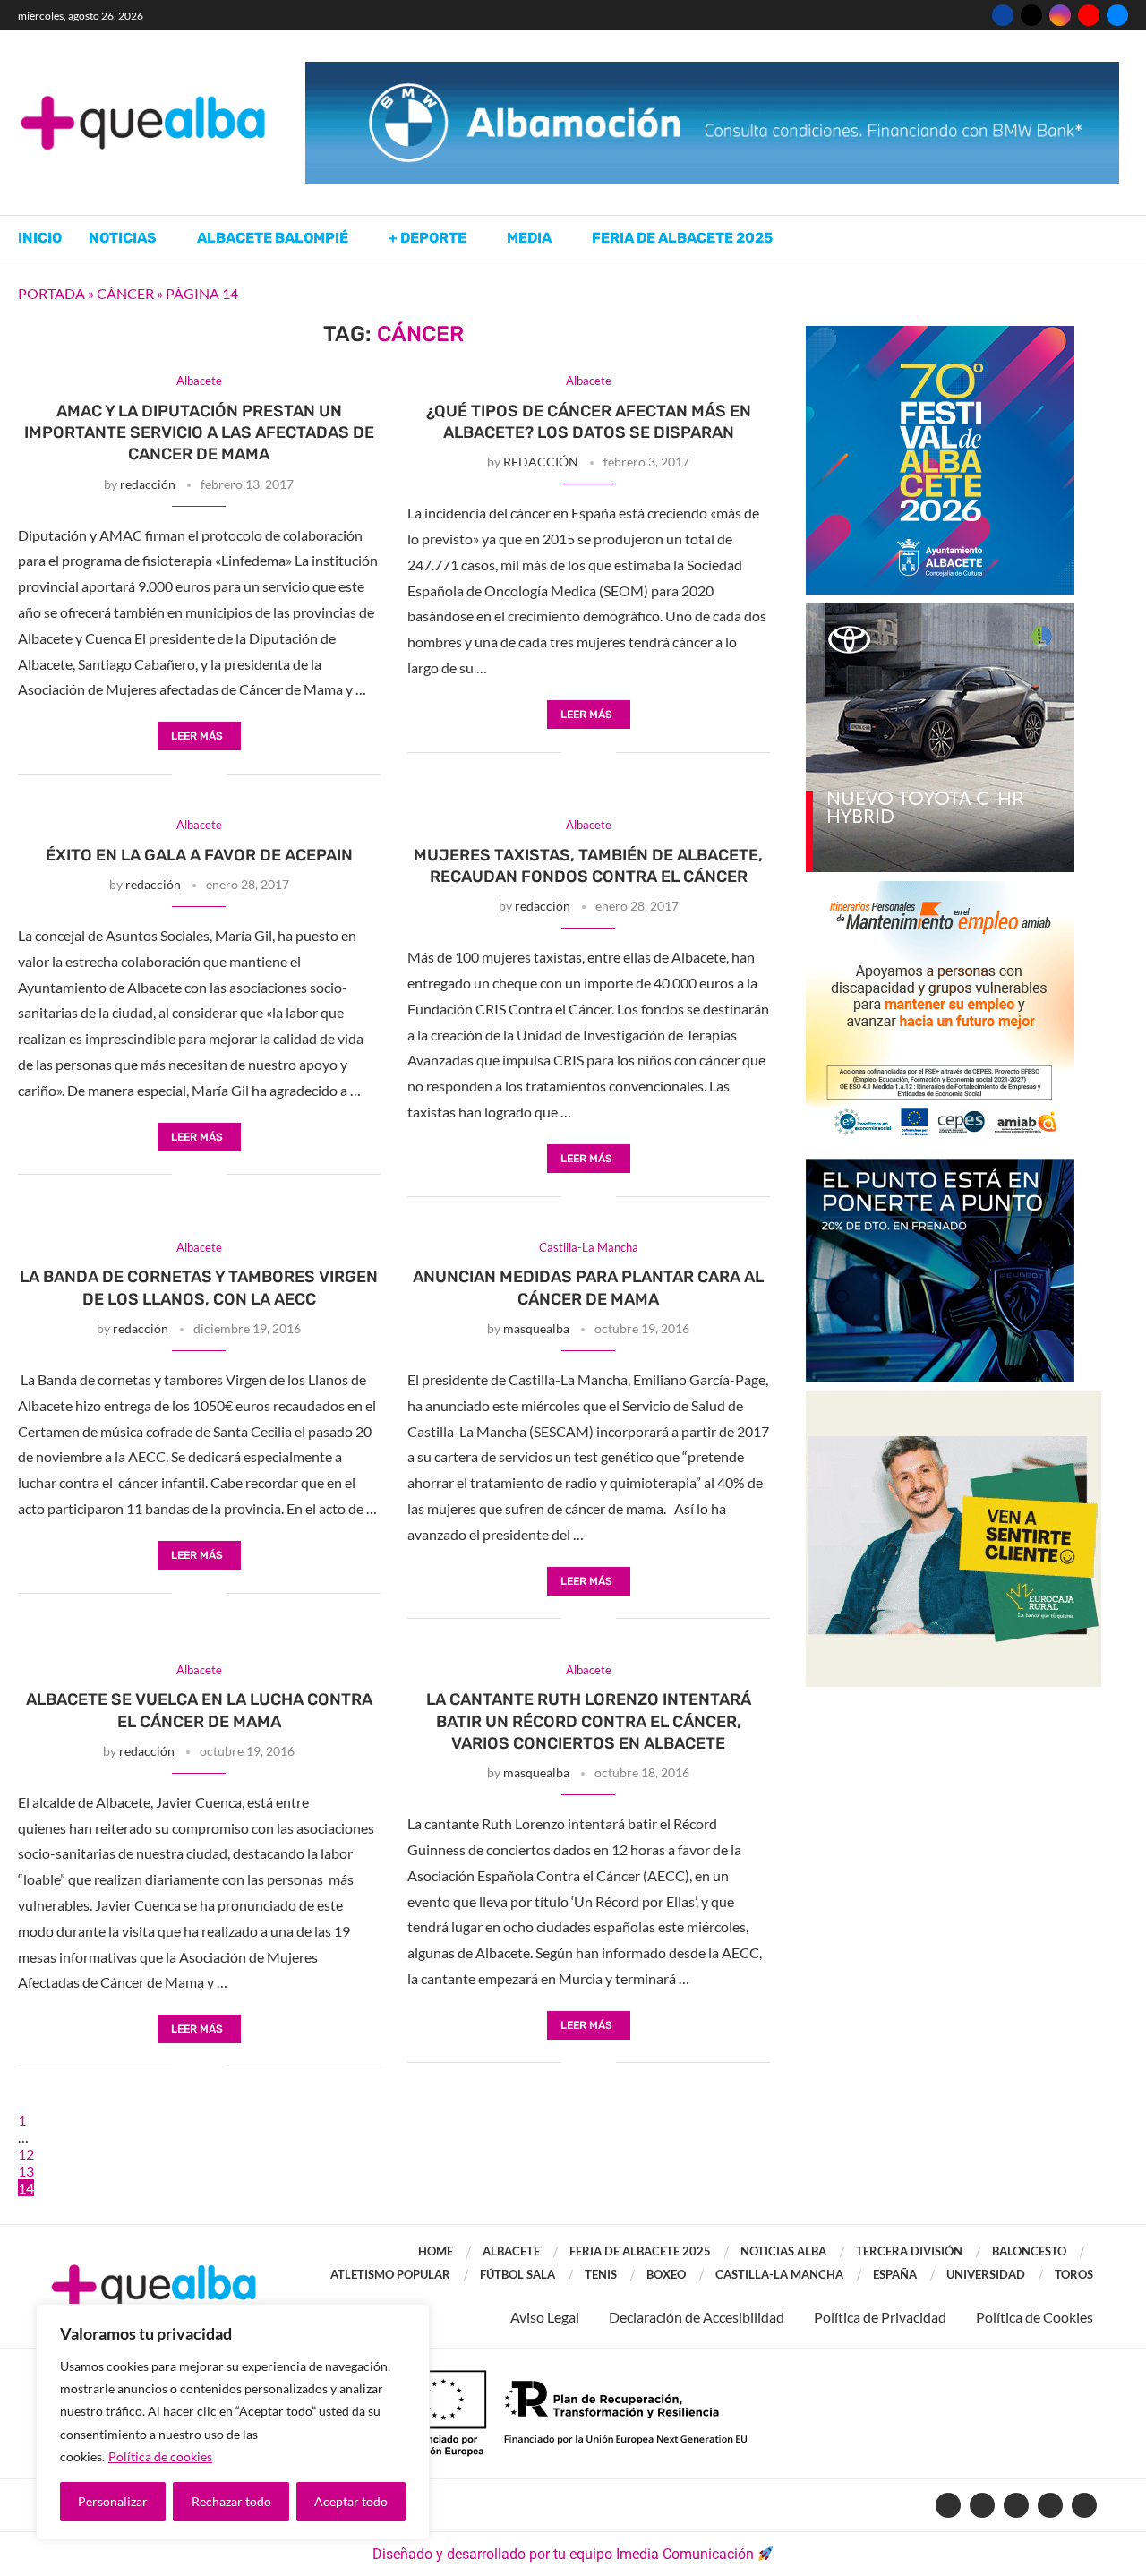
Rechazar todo (231, 2501)
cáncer (125, 293)
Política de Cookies (1035, 2317)
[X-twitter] (982, 2505)
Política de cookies (160, 2456)
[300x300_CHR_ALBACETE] (940, 612)
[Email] (1117, 15)
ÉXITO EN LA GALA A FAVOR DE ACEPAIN (199, 855)
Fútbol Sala (517, 2274)
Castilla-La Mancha (779, 2274)
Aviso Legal (545, 2317)
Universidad (986, 2274)
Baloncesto (1029, 2251)
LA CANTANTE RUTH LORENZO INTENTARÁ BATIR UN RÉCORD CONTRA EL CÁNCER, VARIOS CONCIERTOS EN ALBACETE (589, 1721)
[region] (233, 2422)
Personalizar (113, 2501)
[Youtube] (1089, 15)
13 (26, 2171)
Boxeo (666, 2274)
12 (26, 2154)
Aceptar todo (351, 2501)
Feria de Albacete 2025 (682, 238)
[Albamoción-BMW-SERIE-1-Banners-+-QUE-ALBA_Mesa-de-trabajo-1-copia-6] (712, 70)
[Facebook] (1003, 15)
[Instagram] (1060, 15)
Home (436, 2251)
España (895, 2274)
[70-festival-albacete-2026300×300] (940, 334)
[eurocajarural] (954, 1400)
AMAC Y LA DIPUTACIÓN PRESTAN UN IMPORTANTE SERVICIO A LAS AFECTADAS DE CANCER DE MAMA (199, 433)
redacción (148, 484)
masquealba (536, 1328)
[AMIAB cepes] (940, 890)
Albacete (511, 2251)
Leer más (197, 736)
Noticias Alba (783, 2251)
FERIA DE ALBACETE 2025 (640, 2251)
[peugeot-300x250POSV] (940, 1167)
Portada (51, 293)
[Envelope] (1084, 2505)
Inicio (40, 238)
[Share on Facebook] (186, 775)
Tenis (601, 2274)
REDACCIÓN (541, 462)
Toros (1074, 2274)
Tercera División (909, 2251)
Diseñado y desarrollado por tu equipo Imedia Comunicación (563, 2554)
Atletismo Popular (390, 2274)
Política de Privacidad (880, 2317)
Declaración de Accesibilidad (697, 2317)
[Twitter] (1031, 15)
